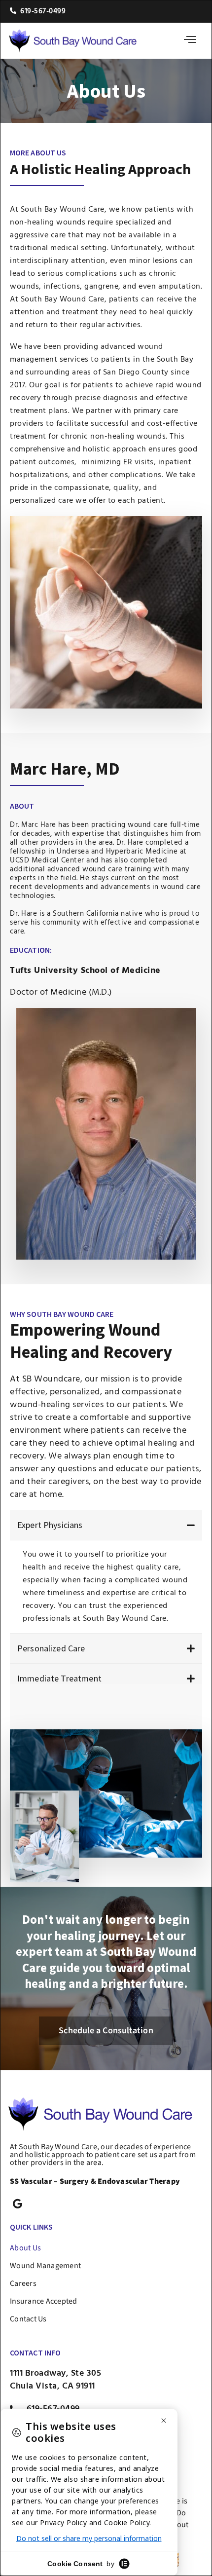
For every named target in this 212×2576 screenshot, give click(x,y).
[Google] (18, 2204)
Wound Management (45, 2266)
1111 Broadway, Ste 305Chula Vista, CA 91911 (55, 2380)
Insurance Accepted (44, 2301)
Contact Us (28, 2319)
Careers (23, 2283)
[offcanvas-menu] (190, 41)
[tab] (106, 1525)
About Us (25, 2248)
